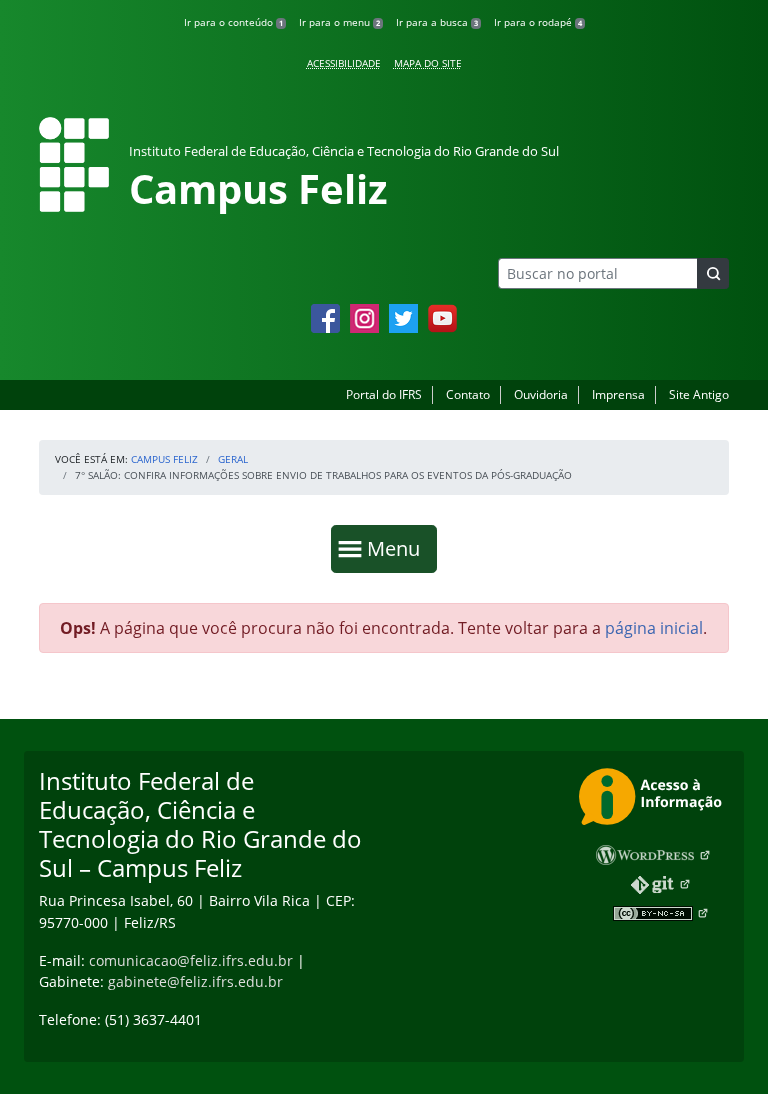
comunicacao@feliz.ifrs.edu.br (191, 960)
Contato (468, 394)
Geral (233, 459)
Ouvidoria (541, 394)
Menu (398, 548)
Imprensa (618, 394)
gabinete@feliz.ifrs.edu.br (195, 981)
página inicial (654, 628)
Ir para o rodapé (538, 22)
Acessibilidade (344, 63)
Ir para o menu (339, 22)
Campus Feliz (164, 459)
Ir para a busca (437, 22)
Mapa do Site (428, 63)
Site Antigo (699, 394)
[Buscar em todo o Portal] (713, 273)
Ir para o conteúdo (233, 22)
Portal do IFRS (384, 394)
